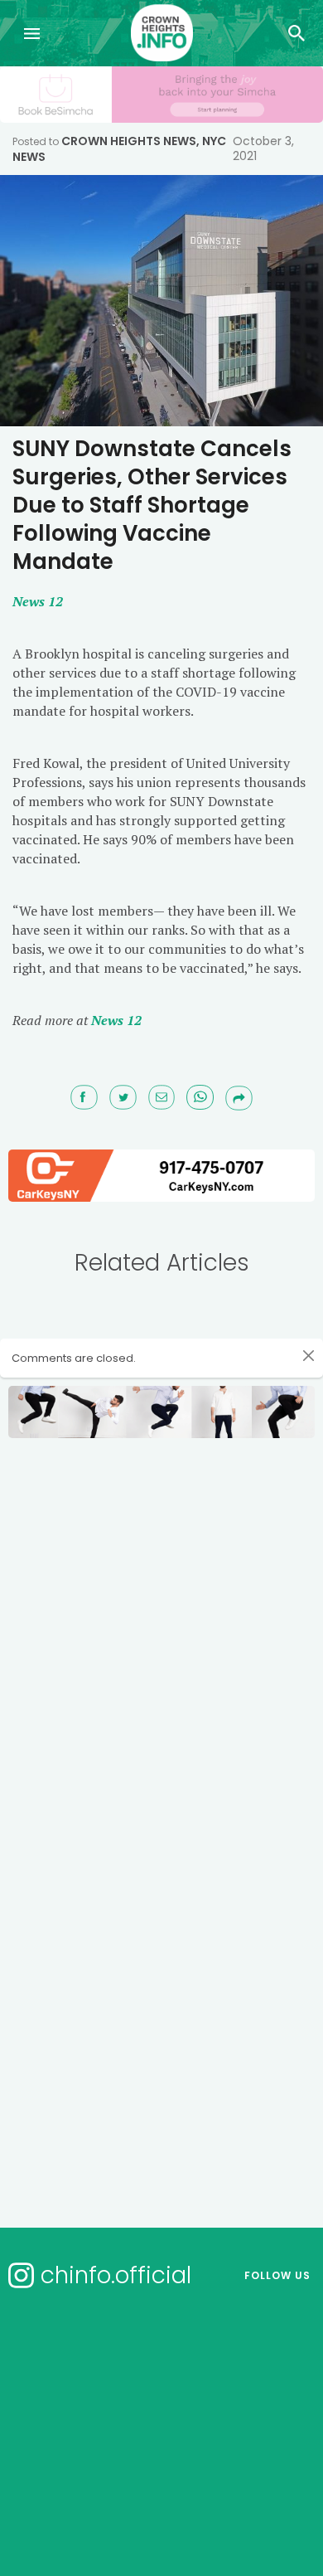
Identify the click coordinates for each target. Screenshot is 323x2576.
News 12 (116, 1020)
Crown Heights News (129, 141)
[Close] (309, 1355)
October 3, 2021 (263, 148)
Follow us (277, 2275)
